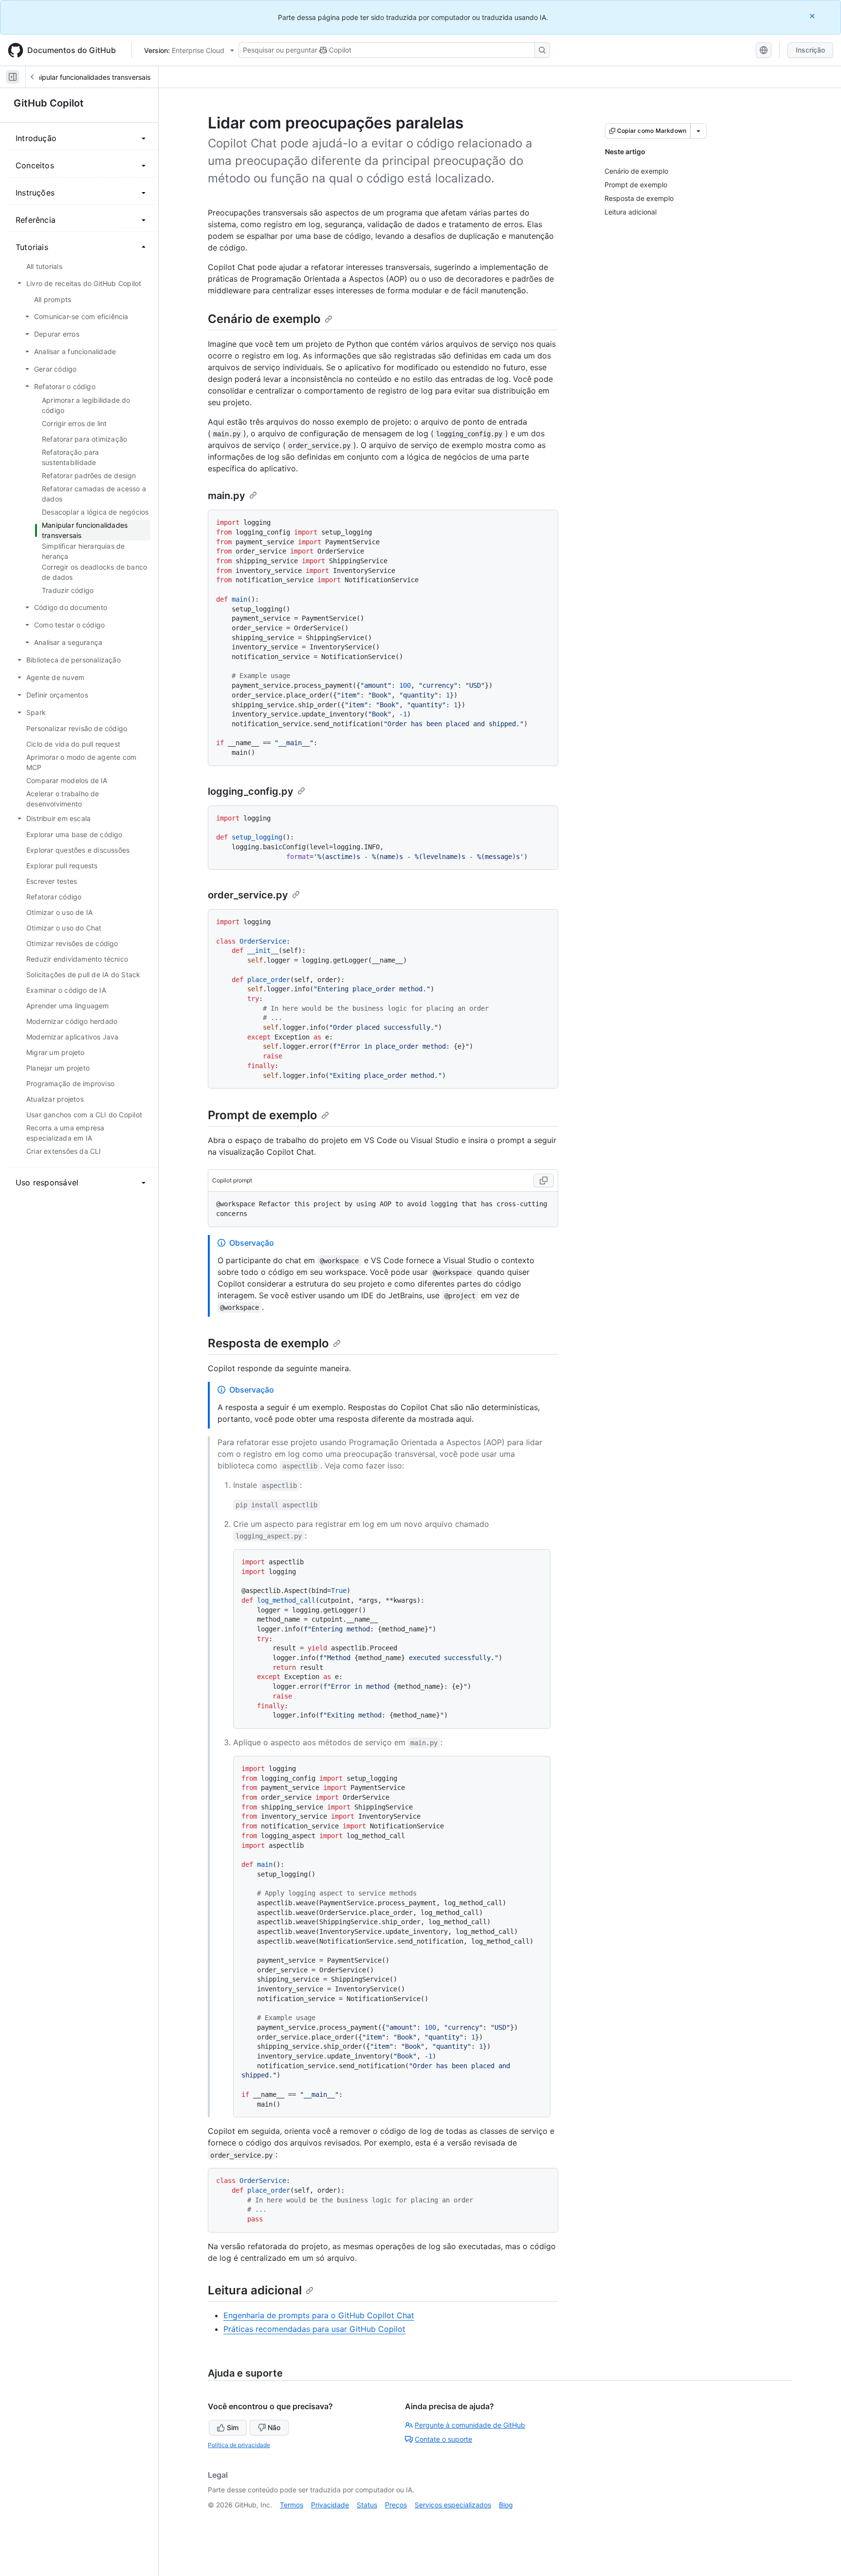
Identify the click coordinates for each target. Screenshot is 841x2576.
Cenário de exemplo (264, 319)
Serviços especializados (453, 2505)
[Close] (813, 16)
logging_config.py (251, 791)
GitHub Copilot (49, 103)
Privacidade (330, 2505)
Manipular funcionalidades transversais (89, 77)
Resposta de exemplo (268, 1343)
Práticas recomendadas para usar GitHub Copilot (314, 2329)
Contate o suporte (443, 2439)
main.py (227, 496)
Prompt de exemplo (263, 1115)
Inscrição (810, 50)
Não (274, 2427)
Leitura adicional (255, 2290)
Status (367, 2505)
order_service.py (248, 895)
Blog (506, 2505)
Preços (396, 2505)
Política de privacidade (239, 2445)
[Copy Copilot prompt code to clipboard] (544, 1181)
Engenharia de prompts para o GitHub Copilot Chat (319, 2315)
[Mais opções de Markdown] (698, 131)
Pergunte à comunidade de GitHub (470, 2425)
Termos (292, 2505)
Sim (233, 2427)
